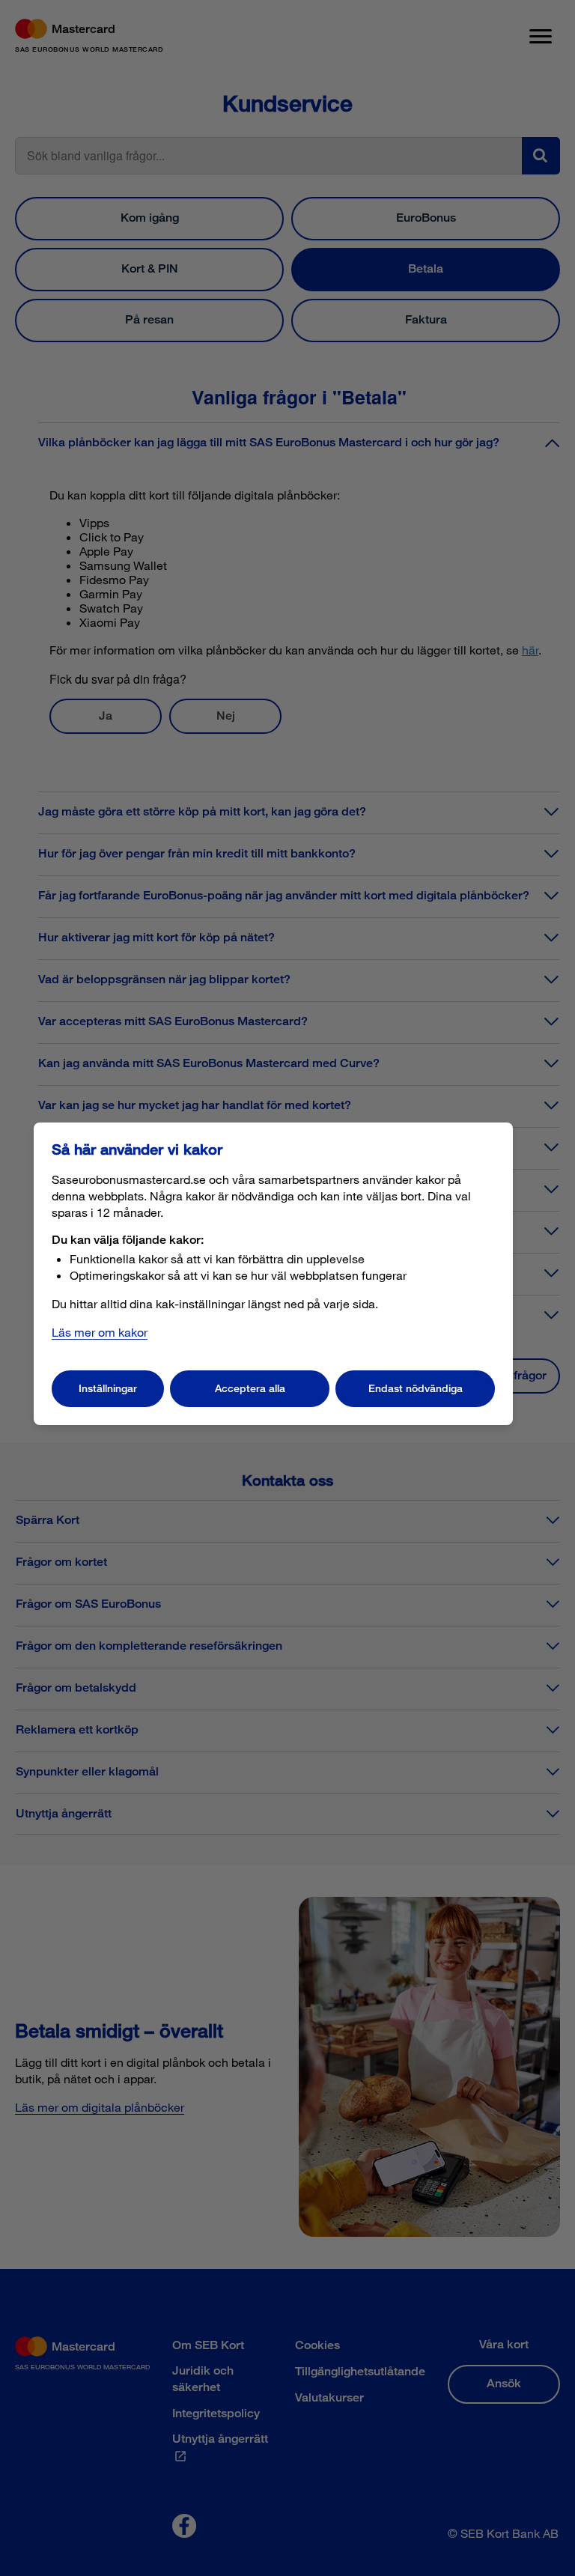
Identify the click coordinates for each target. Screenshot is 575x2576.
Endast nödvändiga (416, 1388)
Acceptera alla (250, 1388)
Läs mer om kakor (100, 1332)
